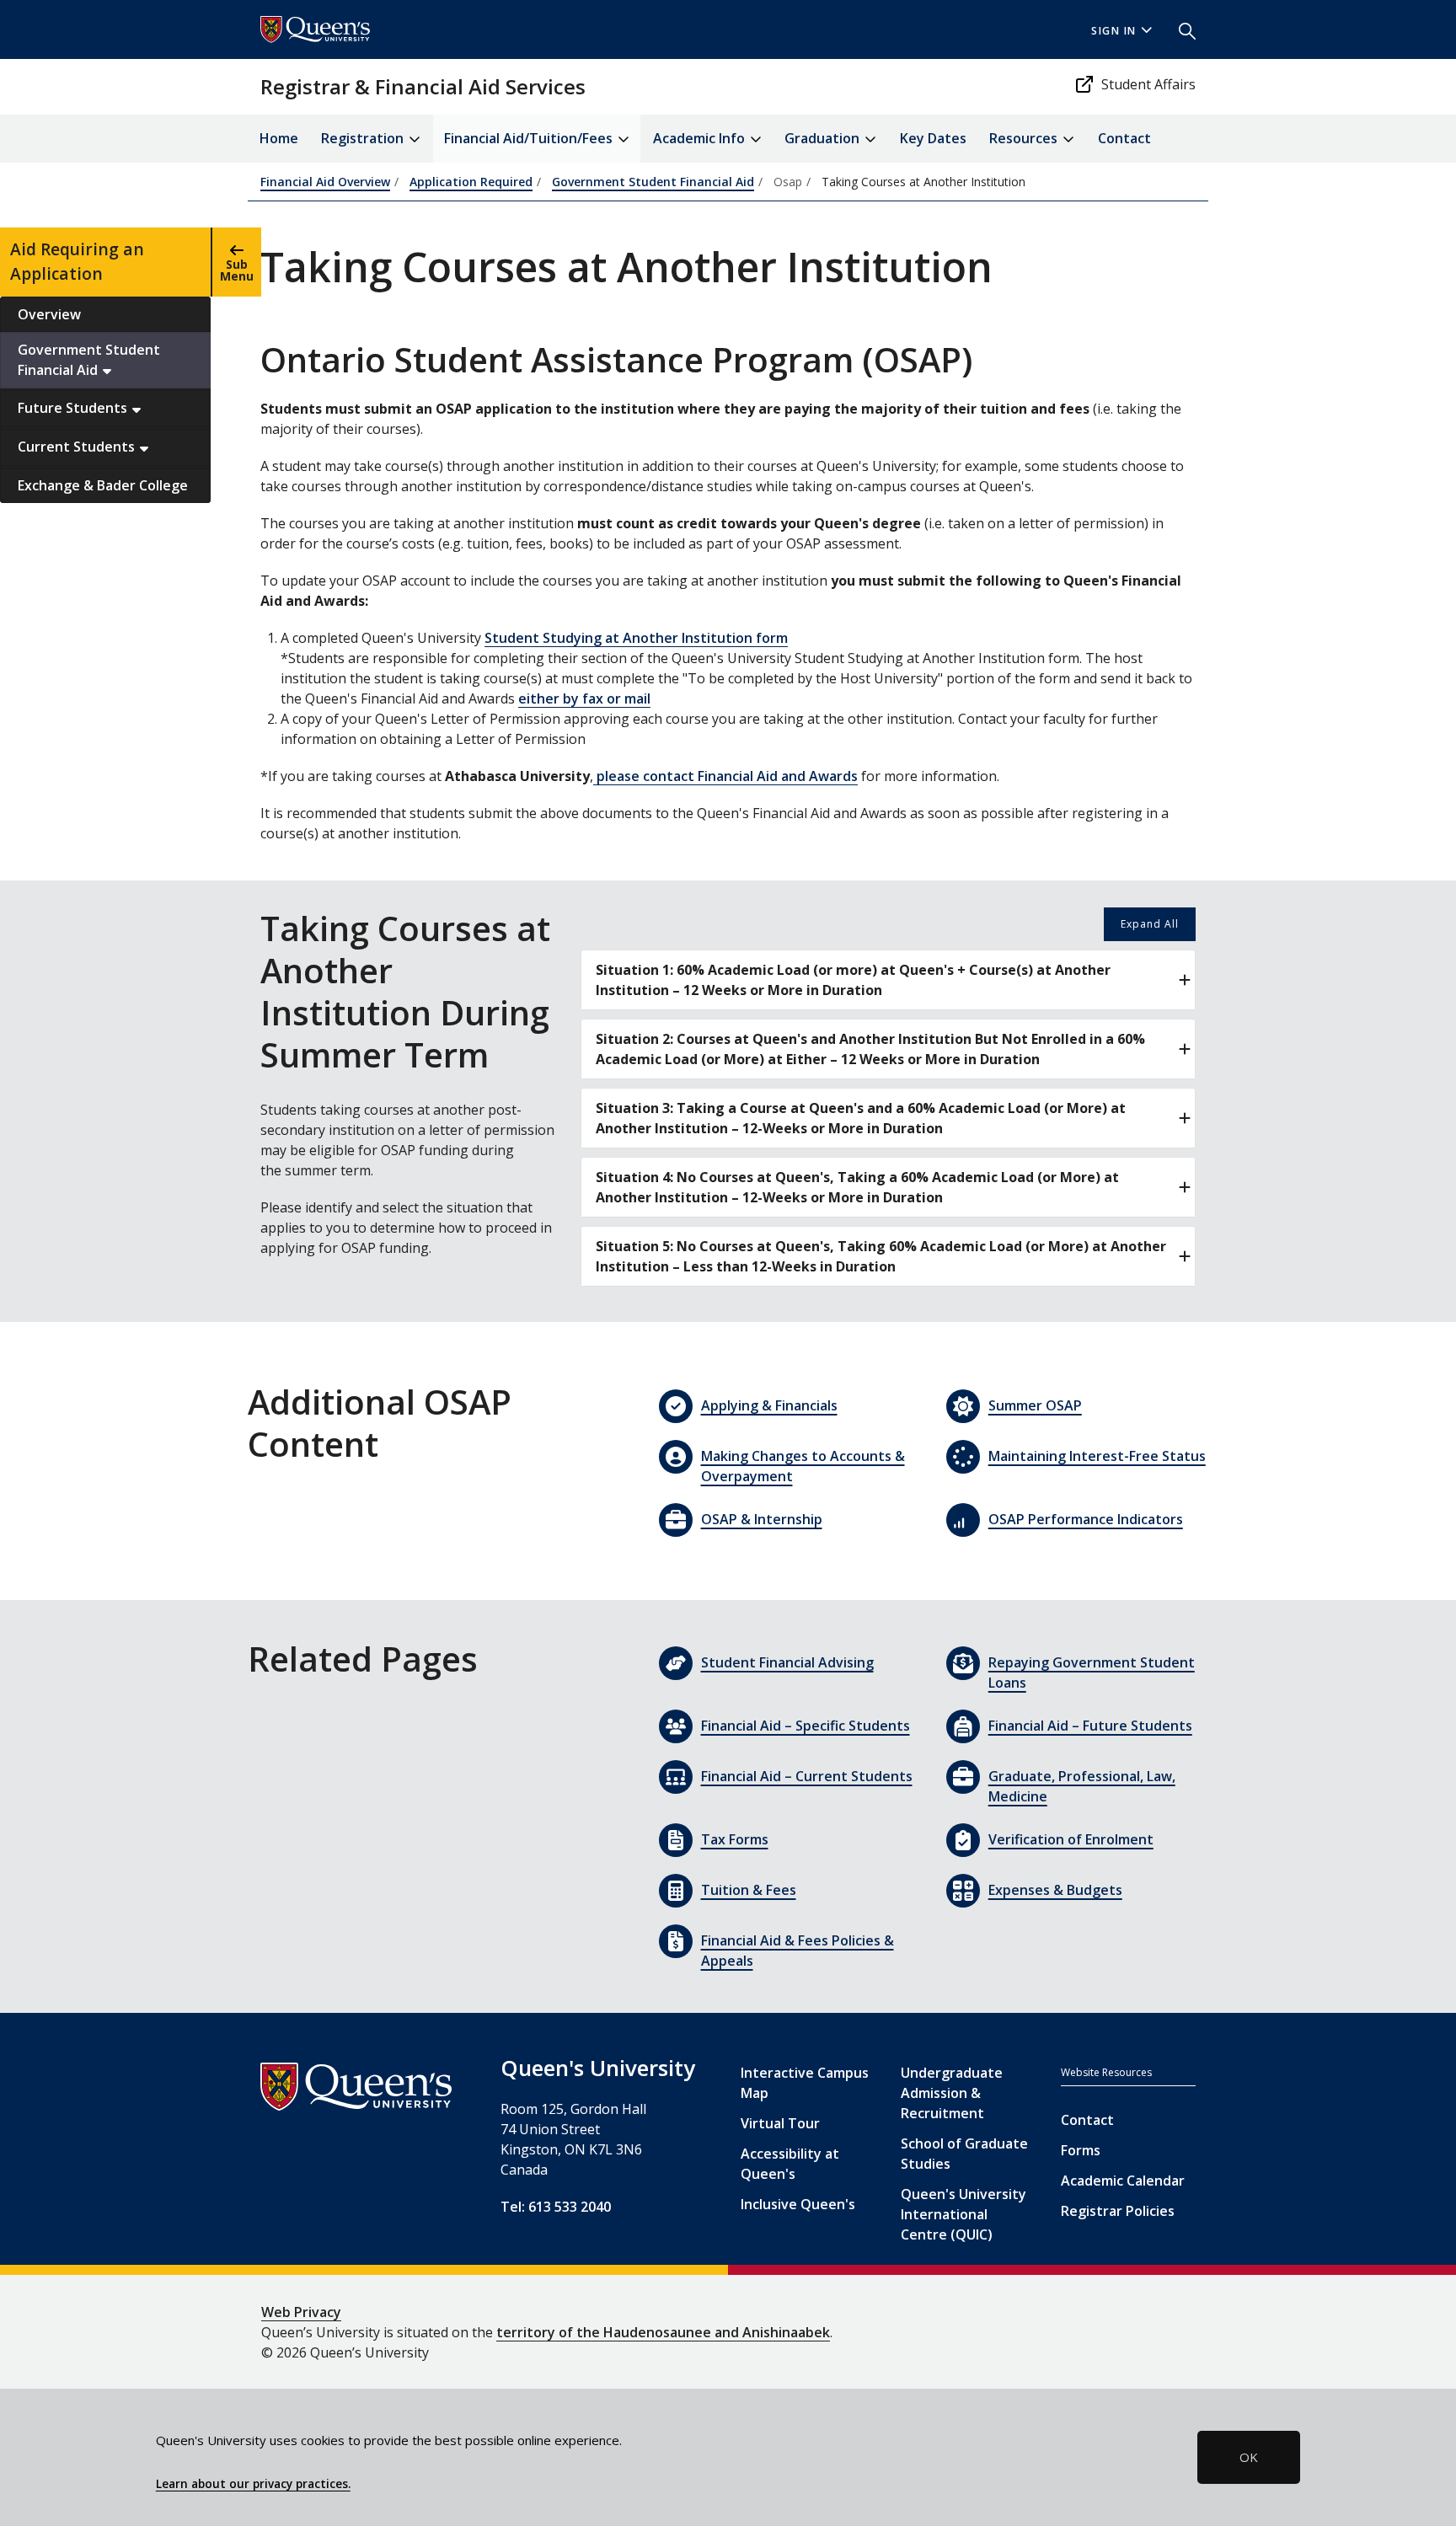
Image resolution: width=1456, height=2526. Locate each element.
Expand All (1150, 924)
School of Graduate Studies (964, 2154)
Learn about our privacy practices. (253, 2484)
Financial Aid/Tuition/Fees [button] (530, 138)
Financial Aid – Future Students (1090, 1726)
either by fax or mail (584, 698)
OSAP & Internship (762, 1519)
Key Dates (933, 138)
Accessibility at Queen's (790, 2164)
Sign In (1114, 31)
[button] (1180, 29)
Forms (1081, 2150)
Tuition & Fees (749, 1890)
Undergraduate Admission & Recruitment (952, 2093)
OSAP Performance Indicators (1086, 1519)
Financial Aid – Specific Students (806, 1726)
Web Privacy (301, 2312)
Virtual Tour (780, 2123)
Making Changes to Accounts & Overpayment (803, 1466)
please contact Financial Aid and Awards (725, 776)
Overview (49, 314)
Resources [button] (1025, 138)
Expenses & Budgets (1055, 1890)
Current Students (78, 447)
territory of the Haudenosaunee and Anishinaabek (663, 2332)
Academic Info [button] (701, 138)
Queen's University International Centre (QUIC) (964, 2214)
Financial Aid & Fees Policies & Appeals (798, 1951)
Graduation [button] (824, 138)
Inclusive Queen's (798, 2204)
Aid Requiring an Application (77, 261)
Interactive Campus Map (805, 2083)
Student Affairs (1148, 84)
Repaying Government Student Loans (1092, 1672)
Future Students (74, 408)
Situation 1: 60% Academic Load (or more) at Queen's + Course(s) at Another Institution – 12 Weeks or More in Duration (853, 980)
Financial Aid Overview (325, 182)
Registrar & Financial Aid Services (423, 86)
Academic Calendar (1123, 2181)
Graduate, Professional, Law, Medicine (1082, 1786)
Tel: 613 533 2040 (556, 2207)
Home (279, 138)
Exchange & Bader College (103, 485)
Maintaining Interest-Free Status (1097, 1456)
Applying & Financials (769, 1405)
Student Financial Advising (787, 1662)
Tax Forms (735, 1839)
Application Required (471, 182)
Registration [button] (364, 138)
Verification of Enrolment (1071, 1839)
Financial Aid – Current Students (807, 1776)
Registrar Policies (1118, 2211)
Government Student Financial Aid (89, 360)
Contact (1124, 138)
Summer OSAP (1035, 1405)
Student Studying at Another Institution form (636, 638)
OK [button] (1249, 2457)
